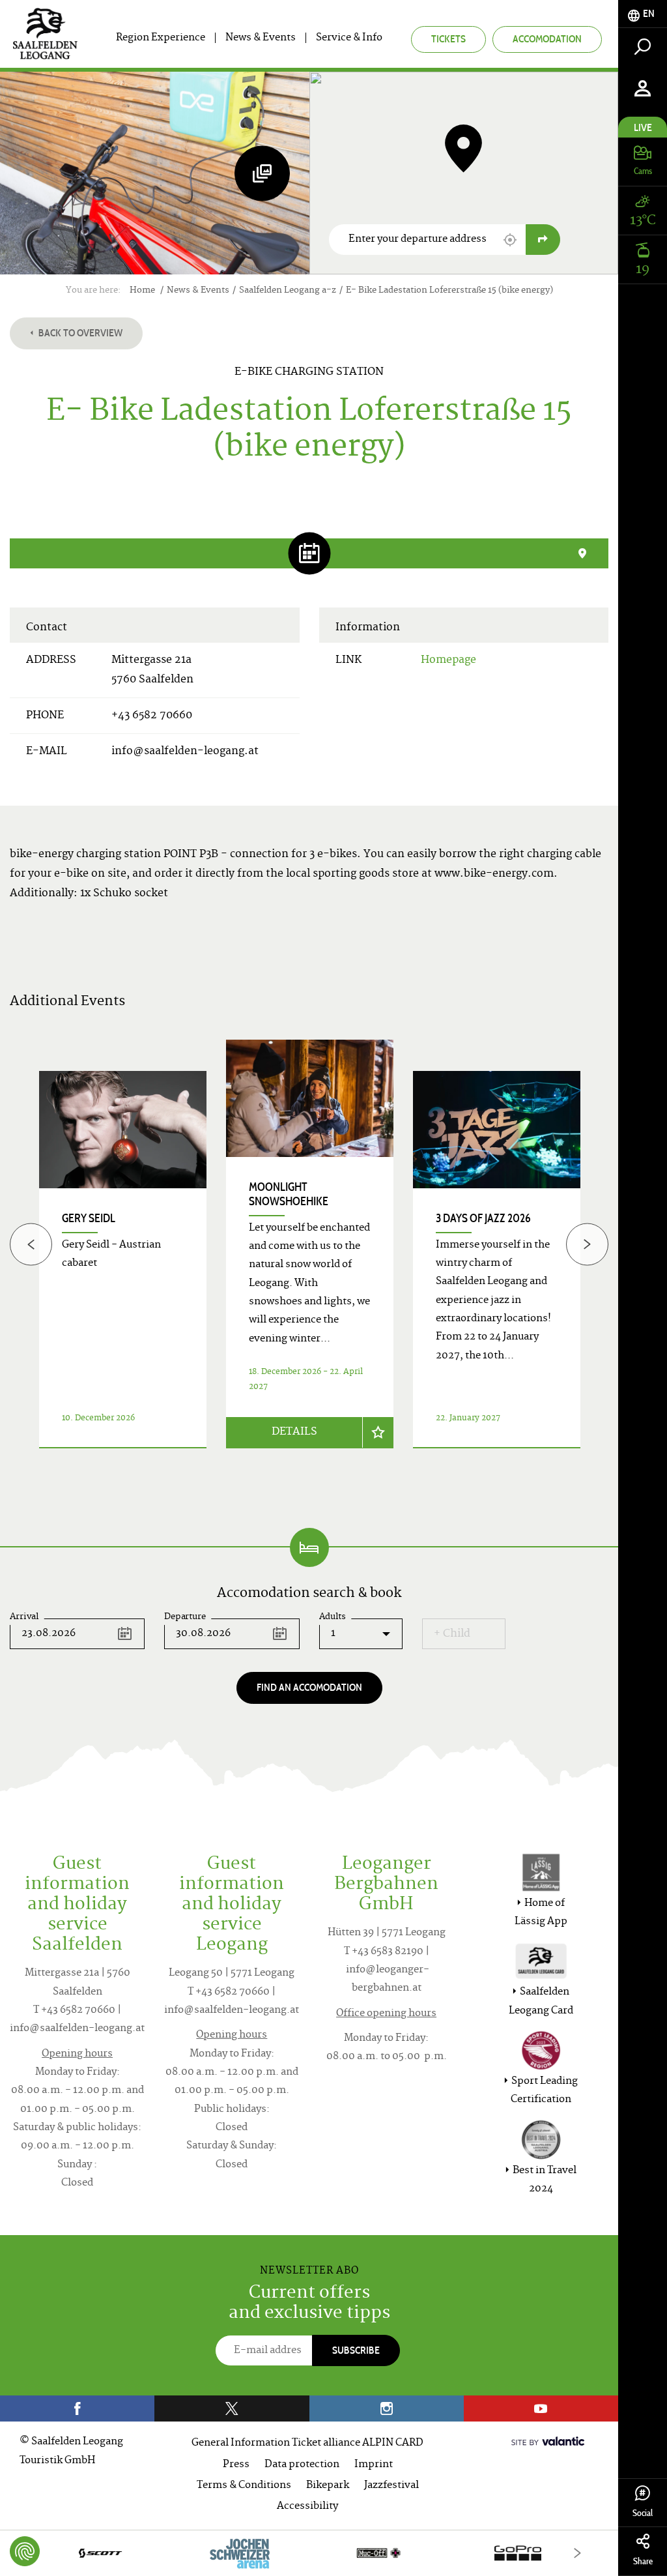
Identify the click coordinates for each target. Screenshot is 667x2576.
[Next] (587, 1244)
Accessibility (307, 2507)
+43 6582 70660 (152, 716)
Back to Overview (79, 333)
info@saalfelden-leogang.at (185, 752)
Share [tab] (643, 2561)
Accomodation (547, 39)
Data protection (302, 2465)
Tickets (448, 39)
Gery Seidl (89, 1218)
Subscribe (356, 2350)
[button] (510, 240)
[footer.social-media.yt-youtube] (541, 2408)
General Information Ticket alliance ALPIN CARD (307, 2443)
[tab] (643, 14)
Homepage (448, 660)
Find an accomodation (309, 1687)
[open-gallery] (262, 173)
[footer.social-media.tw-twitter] (232, 2408)
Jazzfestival (391, 2486)
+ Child (452, 1634)
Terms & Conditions (244, 2486)
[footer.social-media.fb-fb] (77, 2408)
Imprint (374, 2465)
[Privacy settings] (25, 2551)
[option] (310, 1260)
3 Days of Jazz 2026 (483, 1218)
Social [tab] (643, 2513)
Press (236, 2465)
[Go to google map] (543, 240)
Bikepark (328, 2486)
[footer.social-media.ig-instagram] (387, 2408)
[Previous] (31, 1244)
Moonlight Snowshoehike (289, 1194)
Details (294, 1432)
